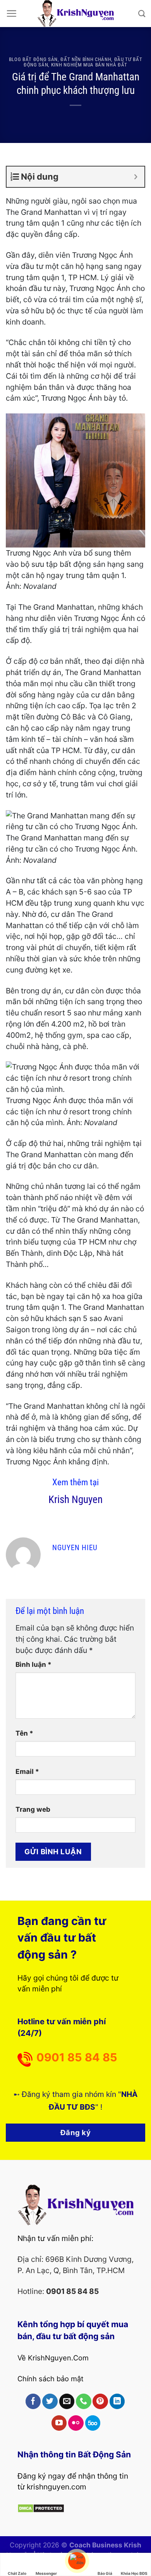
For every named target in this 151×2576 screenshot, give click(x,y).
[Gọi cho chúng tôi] (84, 2401)
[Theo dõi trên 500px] (93, 2423)
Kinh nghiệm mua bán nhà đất (89, 65)
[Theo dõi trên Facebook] (33, 2401)
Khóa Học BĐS (134, 2573)
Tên (24, 1733)
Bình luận (33, 1664)
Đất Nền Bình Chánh (86, 59)
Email (27, 1771)
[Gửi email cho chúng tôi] (67, 2401)
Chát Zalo (17, 2573)
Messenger (46, 2573)
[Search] (142, 14)
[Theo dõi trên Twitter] (50, 2401)
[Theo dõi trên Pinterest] (100, 2401)
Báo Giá (105, 2573)
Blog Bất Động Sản (33, 59)
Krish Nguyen (75, 1500)
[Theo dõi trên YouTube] (59, 2423)
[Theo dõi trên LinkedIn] (117, 2401)
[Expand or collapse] (136, 177)
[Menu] (11, 13)
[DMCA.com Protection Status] (41, 2508)
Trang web (33, 1809)
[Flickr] (76, 2423)
